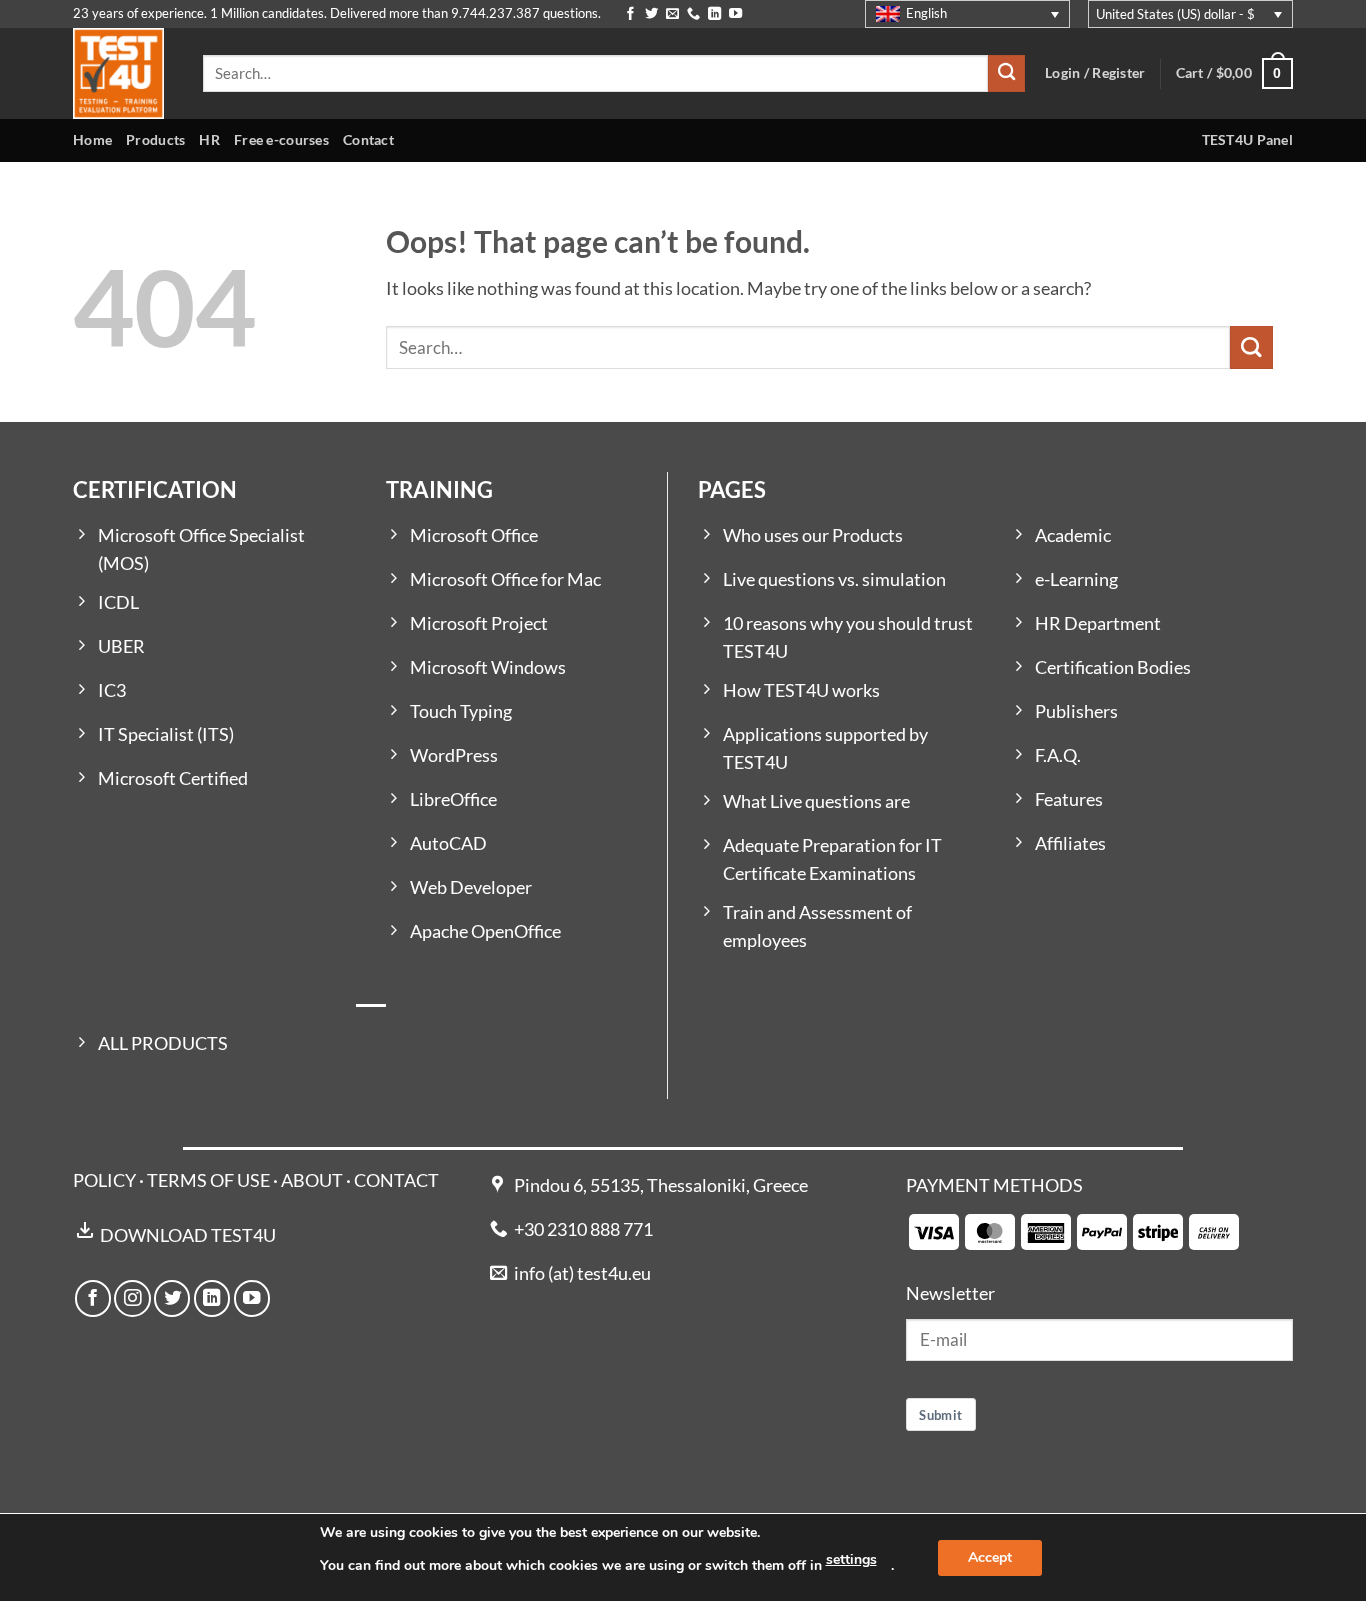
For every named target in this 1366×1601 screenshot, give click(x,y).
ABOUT (312, 1180)
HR (209, 139)
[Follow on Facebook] (630, 14)
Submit (940, 1415)
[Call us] (693, 14)
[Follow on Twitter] (651, 14)
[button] (1234, 73)
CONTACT (396, 1180)
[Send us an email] (672, 14)
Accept (990, 1557)
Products (155, 139)
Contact (368, 139)
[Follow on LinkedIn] (714, 14)
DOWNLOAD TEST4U (188, 1235)
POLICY (104, 1180)
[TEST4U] (123, 73)
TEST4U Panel (1247, 139)
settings (851, 1559)
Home (92, 139)
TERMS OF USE (208, 1180)
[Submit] (1006, 73)
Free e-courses (281, 139)
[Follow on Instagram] (132, 1298)
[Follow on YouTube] (735, 14)
